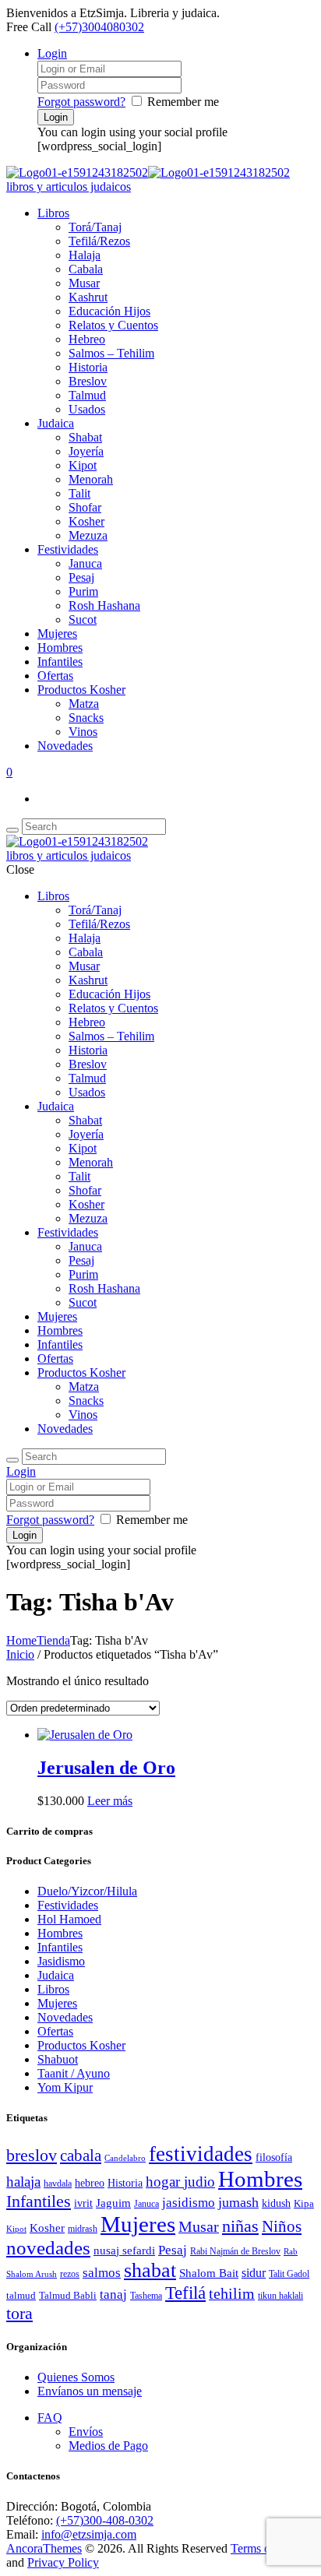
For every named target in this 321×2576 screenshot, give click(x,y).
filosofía (274, 2157)
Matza (84, 704)
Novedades (65, 746)
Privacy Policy (63, 2562)
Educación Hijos (109, 311)
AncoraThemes (44, 2548)
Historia (88, 367)
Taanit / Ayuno (74, 2073)
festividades (201, 2154)
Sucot (83, 619)
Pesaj (81, 577)
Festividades (68, 549)
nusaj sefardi (124, 2250)
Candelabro (125, 2158)
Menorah (91, 479)
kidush (276, 2203)
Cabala (86, 269)
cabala (81, 2155)
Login (52, 53)
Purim (83, 591)
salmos (102, 2273)
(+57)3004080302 (99, 27)
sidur (254, 2273)
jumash (238, 2202)
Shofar (85, 507)
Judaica (56, 423)
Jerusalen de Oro (106, 1768)
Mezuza (88, 535)
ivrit (83, 2203)
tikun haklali (280, 2296)
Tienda (53, 1640)
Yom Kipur (65, 2087)
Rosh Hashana (104, 605)
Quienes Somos (76, 2377)
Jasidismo (61, 1961)
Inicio (20, 1654)
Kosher (86, 521)
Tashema (146, 2296)
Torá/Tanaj (95, 227)
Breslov (88, 381)
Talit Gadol (289, 2274)
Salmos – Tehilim (111, 353)
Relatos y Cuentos (113, 325)
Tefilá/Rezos (99, 241)
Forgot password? (81, 102)
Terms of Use (264, 2548)
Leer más (110, 1801)
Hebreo (87, 339)
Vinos (83, 732)
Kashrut (88, 297)
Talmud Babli (68, 2296)
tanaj (113, 2294)
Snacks (86, 718)
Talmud (87, 395)
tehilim (232, 2294)
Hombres (60, 648)
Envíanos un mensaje (90, 2391)
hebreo (90, 2183)
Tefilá (185, 2293)
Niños (282, 2226)
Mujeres (57, 633)
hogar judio (180, 2182)
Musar (84, 283)
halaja (23, 2182)
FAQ (50, 2418)
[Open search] (12, 830)
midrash (83, 2229)
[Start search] (12, 1460)
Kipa (304, 2204)
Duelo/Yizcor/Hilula (87, 1891)
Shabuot (58, 2059)
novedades (48, 2248)
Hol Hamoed (69, 1919)
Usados (87, 409)
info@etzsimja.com (89, 2534)
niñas (240, 2226)
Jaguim (113, 2203)
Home (21, 1640)
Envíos (86, 2432)
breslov (32, 2155)
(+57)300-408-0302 (105, 2520)
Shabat (85, 437)
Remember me (183, 102)
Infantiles (60, 662)
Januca (85, 563)
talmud (21, 2295)
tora (19, 2313)
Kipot (83, 465)
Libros (53, 213)
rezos (70, 2274)
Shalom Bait (209, 2273)
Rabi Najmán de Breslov (235, 2251)
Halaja (85, 255)
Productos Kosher (81, 690)
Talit (79, 493)
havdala (58, 2184)
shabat (150, 2270)
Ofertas (55, 676)
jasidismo (189, 2203)
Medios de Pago (108, 2446)
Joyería (86, 451)
